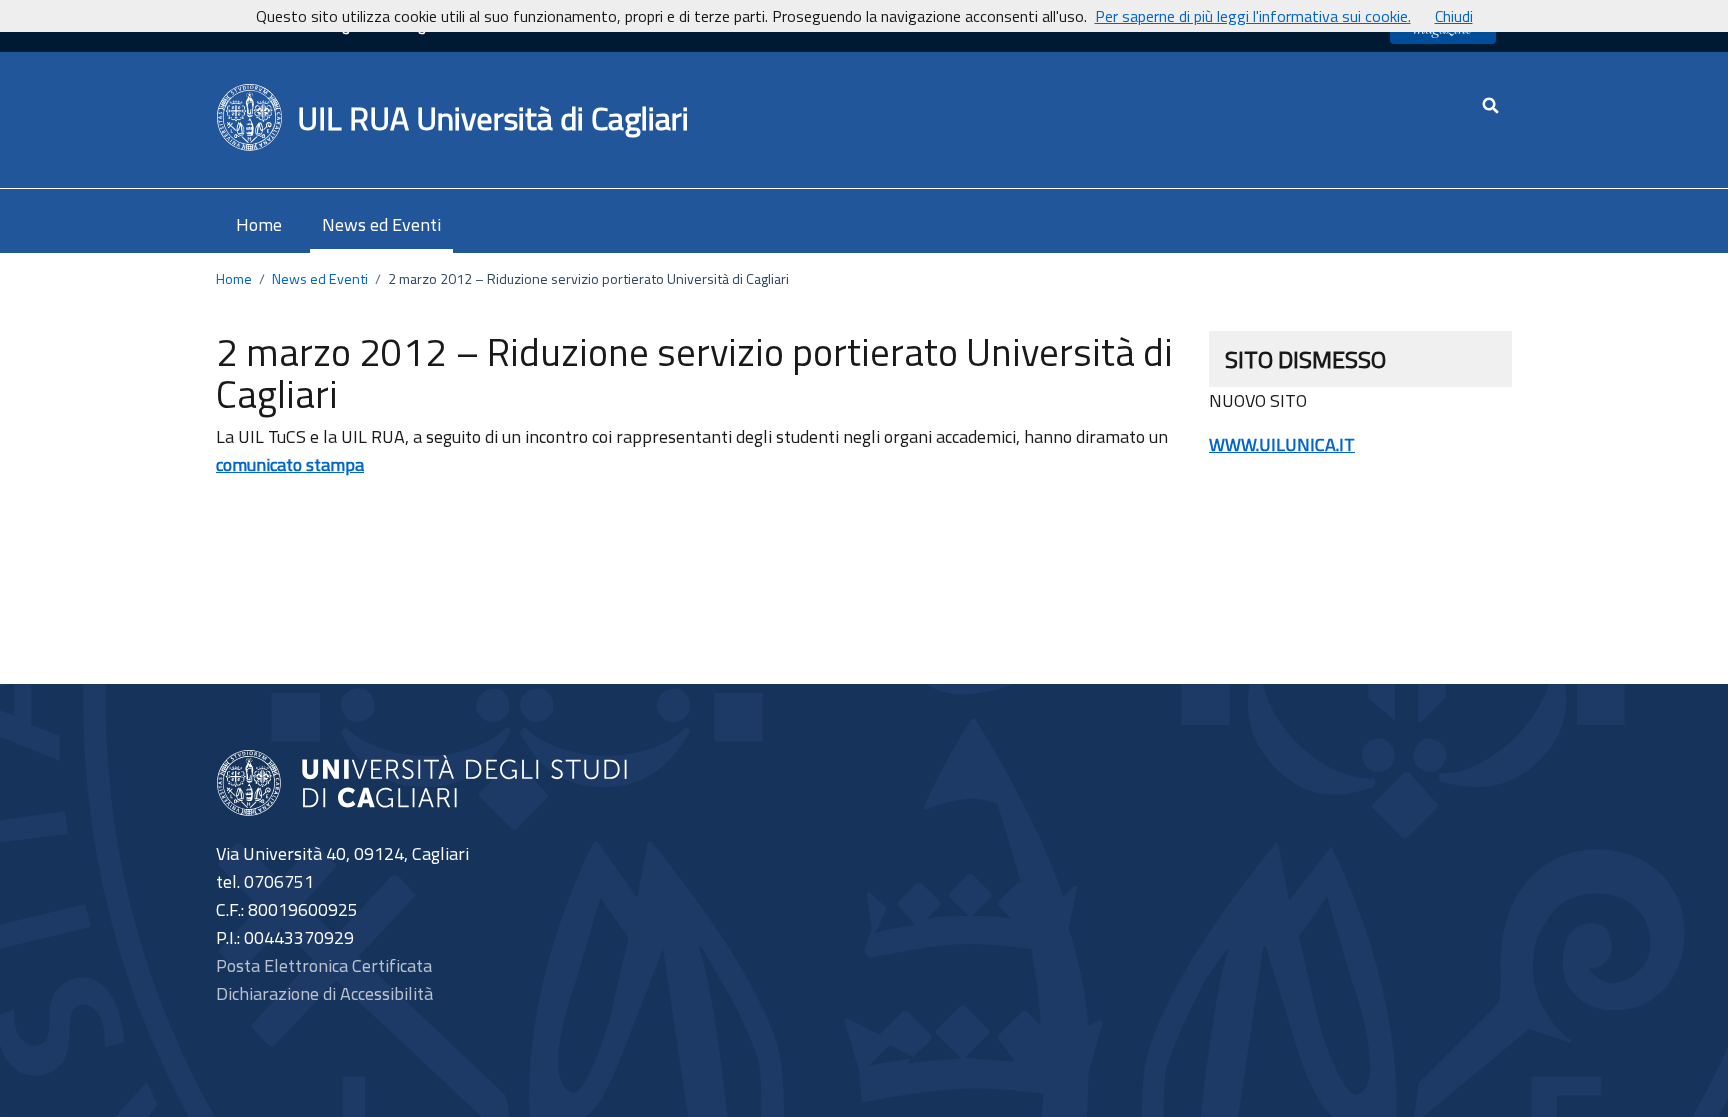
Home (259, 224)
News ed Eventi (381, 224)
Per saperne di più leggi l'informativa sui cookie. (1253, 16)
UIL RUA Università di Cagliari (493, 118)
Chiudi (1454, 16)
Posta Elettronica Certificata (324, 965)
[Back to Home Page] (250, 118)
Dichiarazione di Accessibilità (324, 993)
